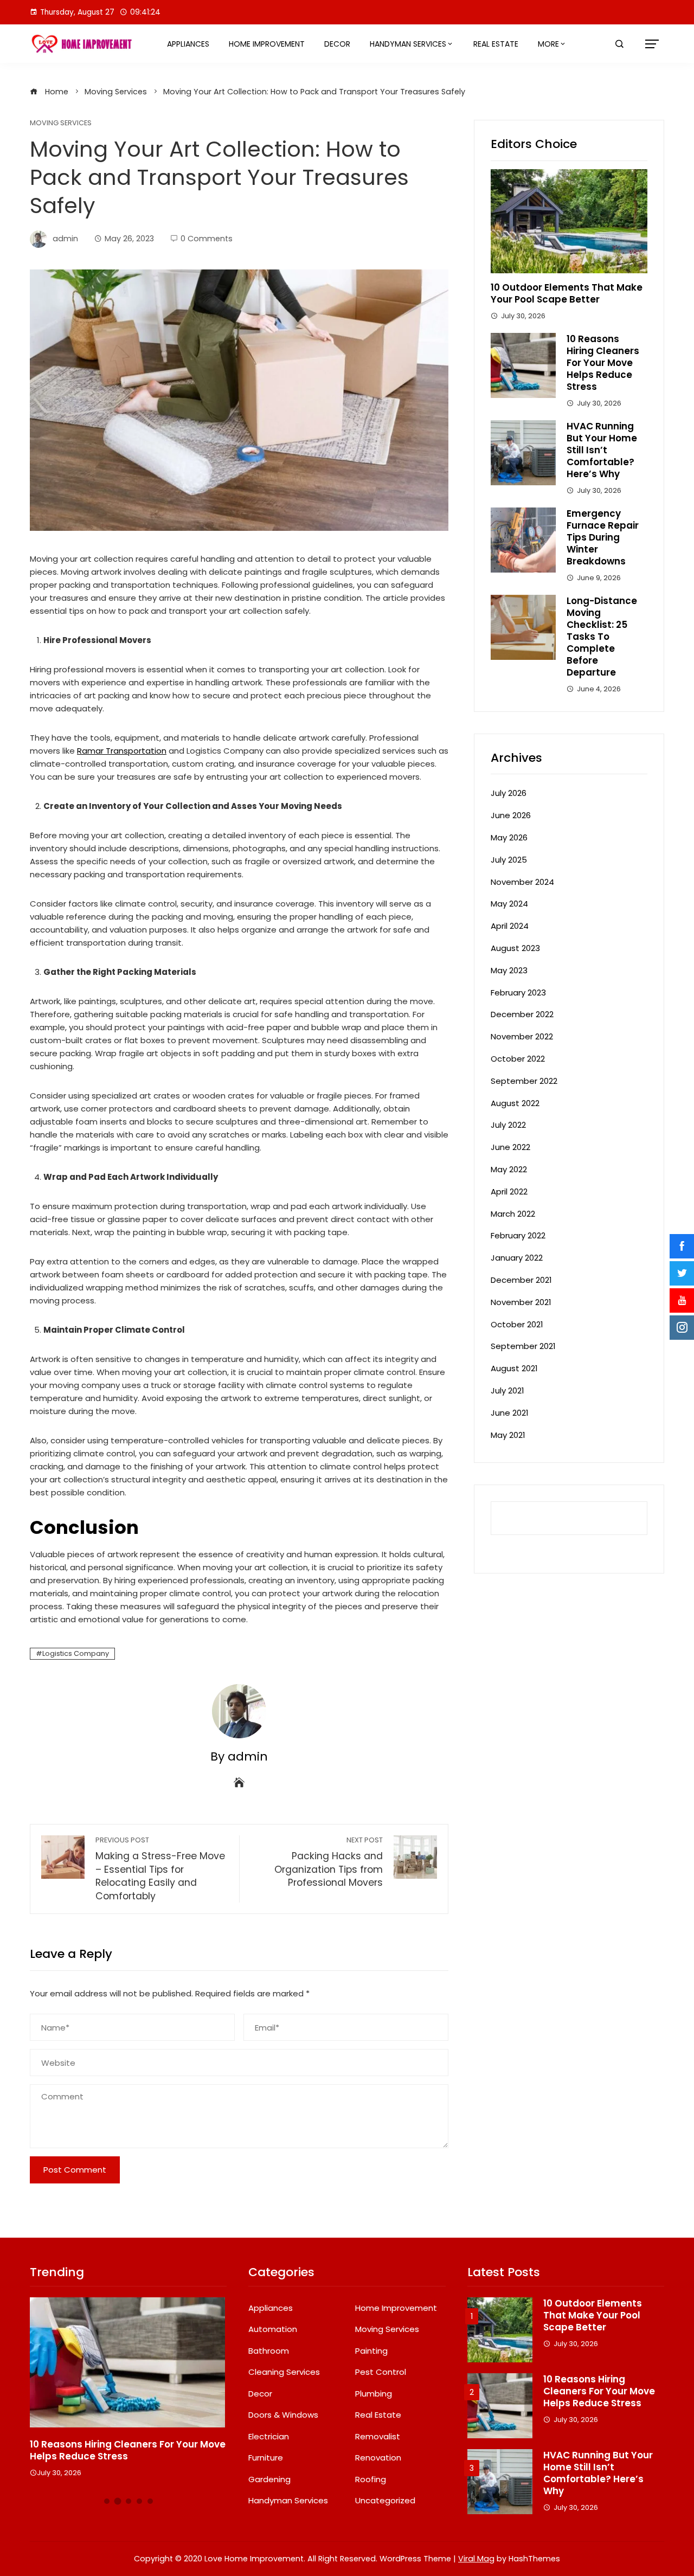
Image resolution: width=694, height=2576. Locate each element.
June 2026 (511, 815)
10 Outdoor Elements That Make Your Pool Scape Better (567, 293)
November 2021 (521, 1302)
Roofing (371, 2479)
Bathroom (269, 2351)
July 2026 (509, 793)
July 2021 (507, 1390)
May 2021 (508, 1435)
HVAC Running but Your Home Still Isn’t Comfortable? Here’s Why (602, 450)
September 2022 (524, 1081)
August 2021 (514, 1368)
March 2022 (513, 1214)
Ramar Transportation (122, 751)
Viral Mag (476, 2559)
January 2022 (517, 1258)
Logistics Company (76, 1653)
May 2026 (509, 837)
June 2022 (510, 1147)
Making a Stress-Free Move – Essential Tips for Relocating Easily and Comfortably (160, 1869)
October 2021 (517, 1324)
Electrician (269, 2437)
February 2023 (518, 993)
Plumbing (374, 2394)
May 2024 (509, 904)
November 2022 (522, 1036)
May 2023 (509, 970)
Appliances (188, 44)
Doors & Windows (283, 2415)
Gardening (269, 2479)
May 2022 (509, 1169)
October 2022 (518, 1059)
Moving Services (61, 123)
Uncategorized (385, 2501)
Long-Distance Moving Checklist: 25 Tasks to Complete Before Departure (602, 637)
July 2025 (509, 860)
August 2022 (515, 1103)
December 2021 (521, 1280)
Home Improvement (267, 44)
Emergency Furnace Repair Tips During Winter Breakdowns (603, 537)
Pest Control (381, 2372)
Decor (337, 44)
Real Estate (496, 44)
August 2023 (515, 948)
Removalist (378, 2437)
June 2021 (510, 1413)
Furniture (266, 2458)
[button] (107, 2501)
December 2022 (522, 1014)
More (548, 44)
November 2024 (522, 882)
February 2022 (518, 1235)
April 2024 (510, 926)
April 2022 (509, 1191)
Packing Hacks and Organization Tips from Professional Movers (329, 1862)
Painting (371, 2351)
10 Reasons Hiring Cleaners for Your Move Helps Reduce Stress (603, 363)
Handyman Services (408, 44)
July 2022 (508, 1125)
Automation (273, 2329)
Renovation (378, 2458)
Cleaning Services (284, 2372)
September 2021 (523, 1346)
